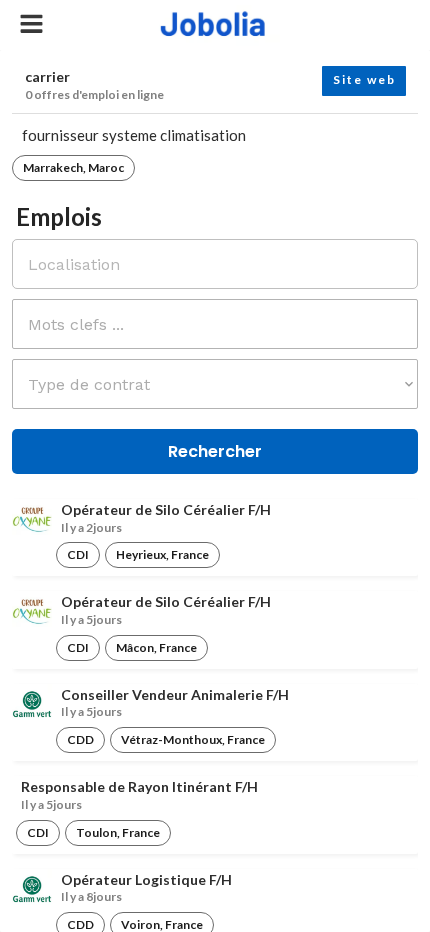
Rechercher (215, 451)
